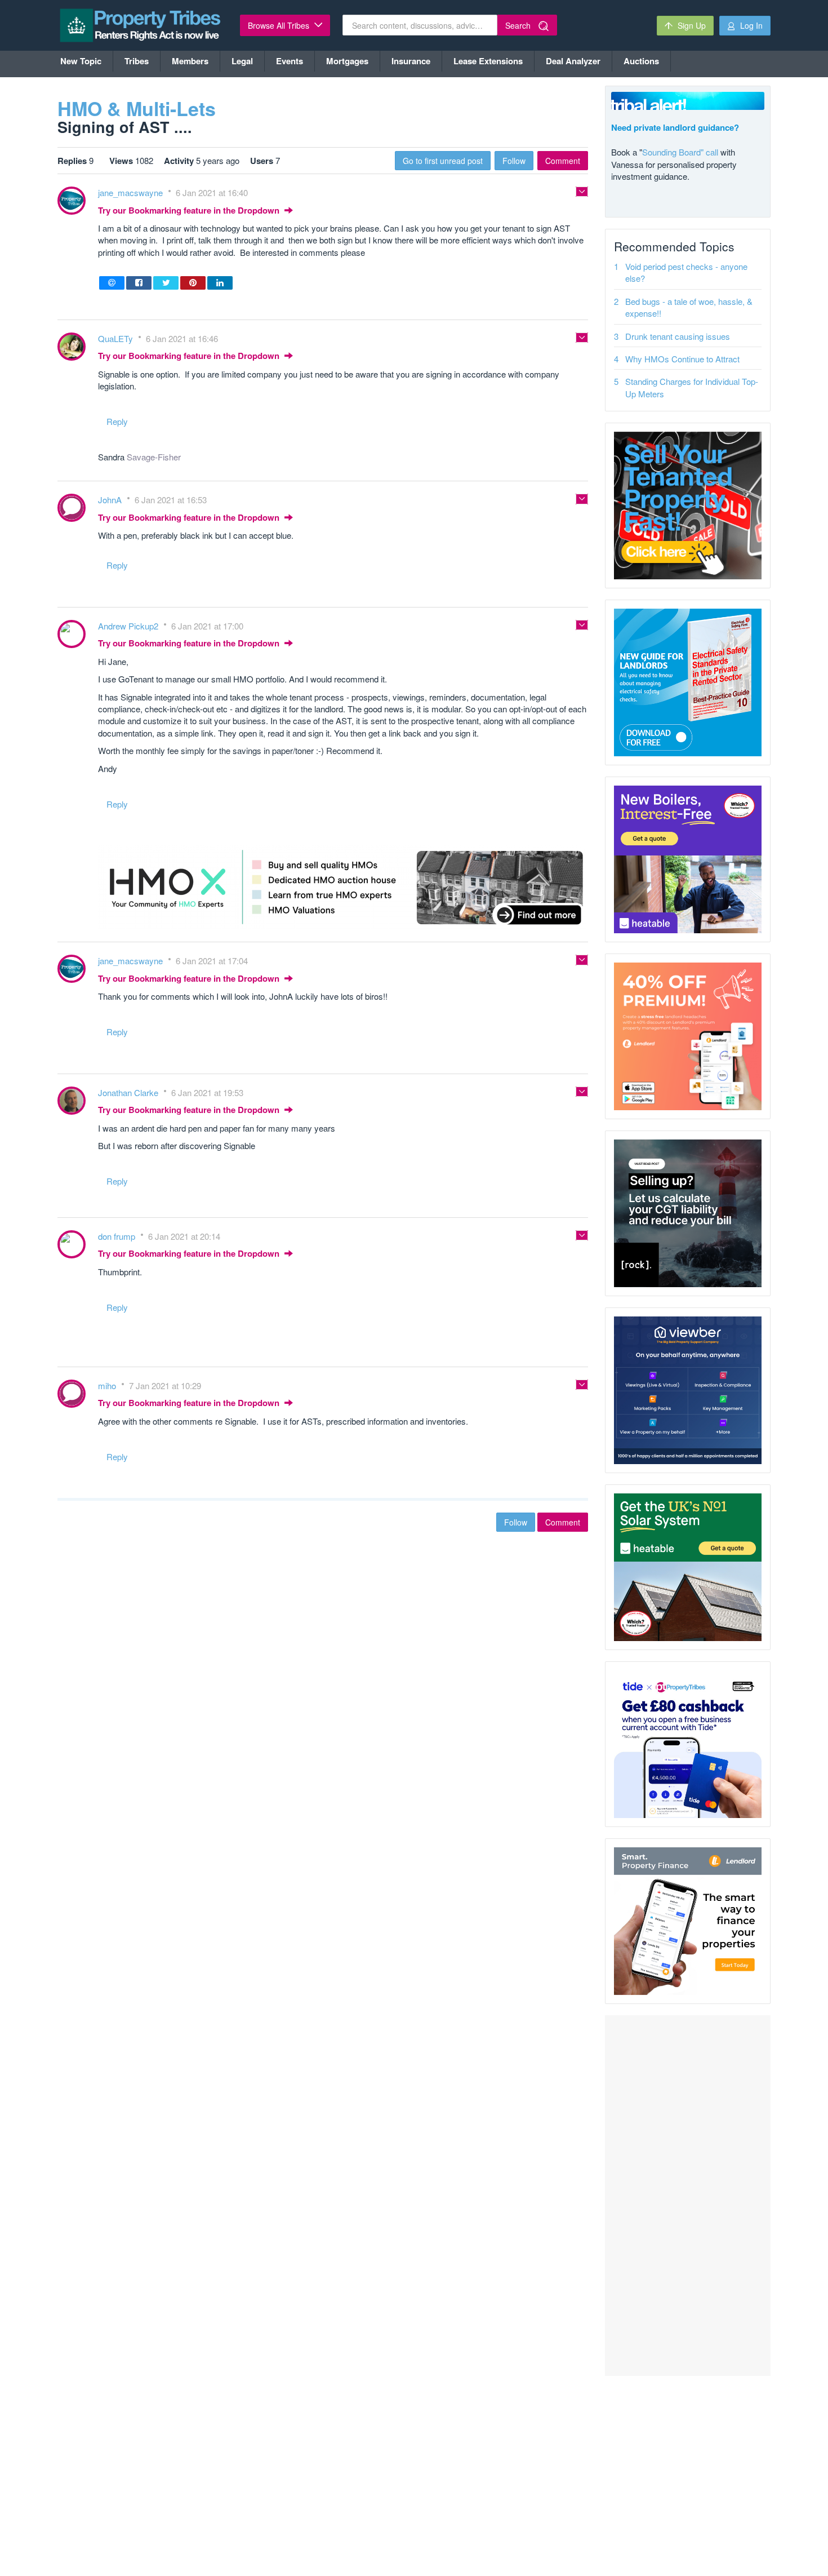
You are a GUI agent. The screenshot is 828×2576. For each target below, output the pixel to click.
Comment (563, 161)
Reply (117, 421)
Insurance (411, 61)
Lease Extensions (488, 61)
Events (290, 61)
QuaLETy (117, 338)
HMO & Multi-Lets (137, 108)
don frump (118, 1236)
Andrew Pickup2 (129, 626)
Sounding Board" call (680, 152)
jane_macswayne (132, 192)
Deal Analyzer (573, 61)
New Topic (81, 61)
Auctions (641, 61)
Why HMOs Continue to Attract (682, 359)
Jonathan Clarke (129, 1092)
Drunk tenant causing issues (678, 336)
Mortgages (347, 61)
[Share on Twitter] (166, 283)
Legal (242, 61)
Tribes (137, 61)
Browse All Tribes (280, 25)
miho (108, 1385)
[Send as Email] (112, 283)
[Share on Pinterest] (193, 283)
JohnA (111, 500)
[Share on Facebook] (139, 283)
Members (190, 61)
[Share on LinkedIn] (220, 283)
